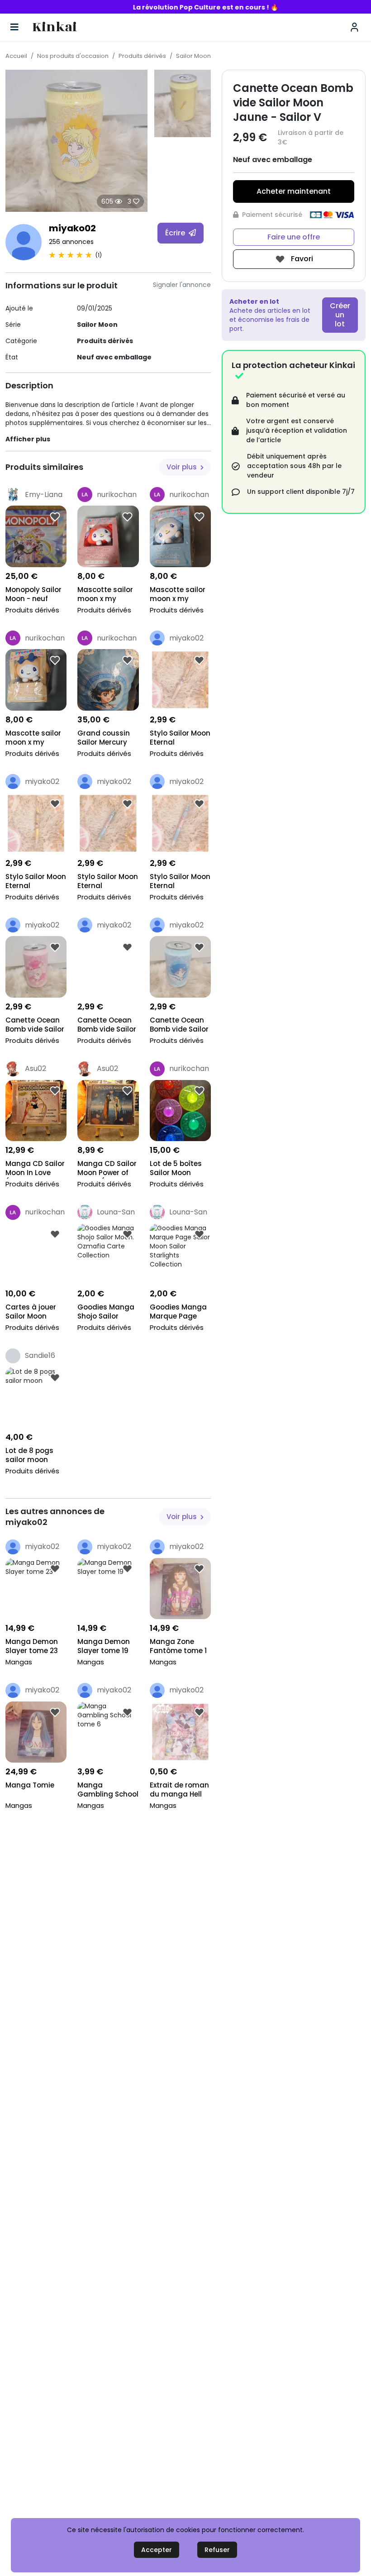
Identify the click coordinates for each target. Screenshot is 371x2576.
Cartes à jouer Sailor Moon (31, 1312)
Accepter (157, 2550)
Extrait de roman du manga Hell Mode (179, 1790)
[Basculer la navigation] (14, 27)
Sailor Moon (193, 56)
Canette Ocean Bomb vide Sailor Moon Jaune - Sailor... (179, 1025)
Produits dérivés (142, 56)
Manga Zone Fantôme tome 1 (178, 1646)
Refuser (217, 2550)
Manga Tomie (30, 1785)
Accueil (16, 56)
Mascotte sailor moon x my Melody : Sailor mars (105, 595)
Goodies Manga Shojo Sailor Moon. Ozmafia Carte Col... (106, 1312)
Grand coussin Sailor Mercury (104, 738)
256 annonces (71, 242)
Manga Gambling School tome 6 (108, 1790)
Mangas (19, 1662)
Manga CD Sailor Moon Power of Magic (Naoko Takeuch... (107, 1169)
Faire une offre (294, 237)
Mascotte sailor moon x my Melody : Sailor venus (33, 738)
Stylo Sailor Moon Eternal (180, 738)
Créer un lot (340, 315)
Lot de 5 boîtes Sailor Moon (176, 1168)
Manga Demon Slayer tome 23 (32, 1646)
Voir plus (183, 467)
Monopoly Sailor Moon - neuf (33, 594)
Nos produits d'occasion (73, 56)
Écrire (176, 233)
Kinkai (55, 27)
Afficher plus (28, 439)
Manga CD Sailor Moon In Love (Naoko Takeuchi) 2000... (35, 1169)
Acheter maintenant (294, 191)
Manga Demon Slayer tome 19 (104, 1646)
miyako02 (72, 228)
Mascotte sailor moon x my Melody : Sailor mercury (178, 595)
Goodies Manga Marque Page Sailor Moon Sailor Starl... (178, 1312)
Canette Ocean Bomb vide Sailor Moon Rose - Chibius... (35, 1025)
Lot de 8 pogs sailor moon (29, 1455)
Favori (301, 259)
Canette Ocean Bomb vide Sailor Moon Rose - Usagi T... (107, 1025)
